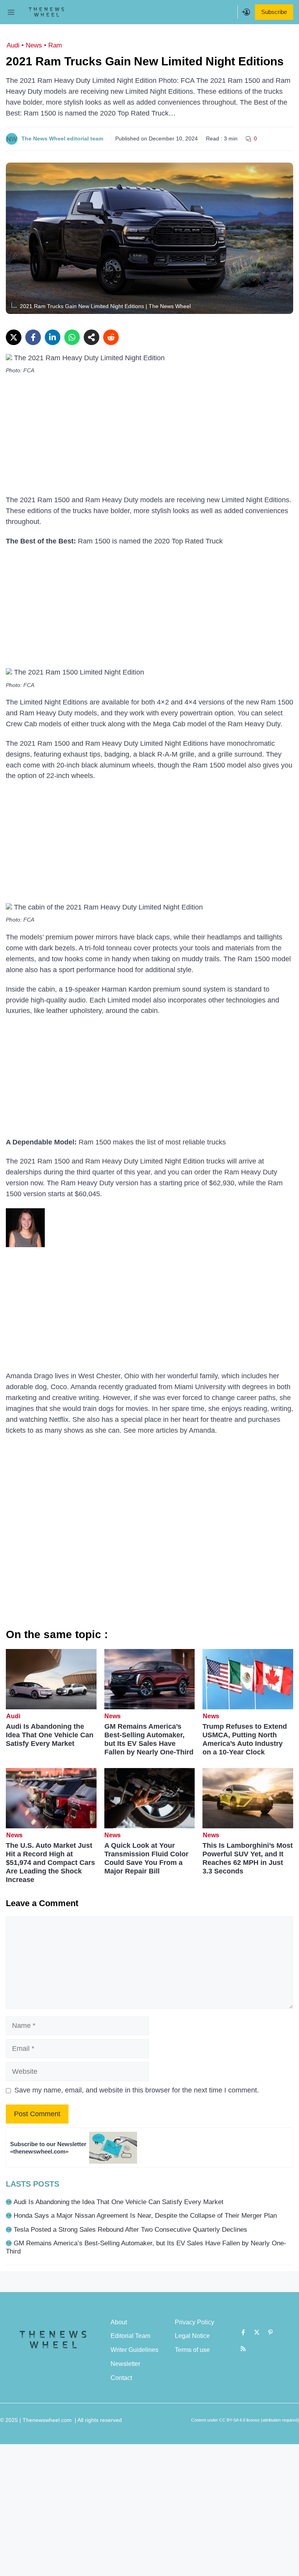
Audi (13, 45)
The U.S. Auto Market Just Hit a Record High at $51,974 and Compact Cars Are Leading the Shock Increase (50, 1863)
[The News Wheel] (46, 12)
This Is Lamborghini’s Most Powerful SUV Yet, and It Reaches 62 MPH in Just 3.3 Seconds (248, 1858)
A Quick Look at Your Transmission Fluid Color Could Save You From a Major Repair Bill (146, 1858)
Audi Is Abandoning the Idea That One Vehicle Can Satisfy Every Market (50, 1735)
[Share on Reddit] (111, 337)
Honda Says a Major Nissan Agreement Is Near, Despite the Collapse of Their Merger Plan (145, 2216)
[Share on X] (14, 337)
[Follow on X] (257, 2332)
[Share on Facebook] (33, 337)
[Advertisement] (149, 437)
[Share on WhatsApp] (72, 337)
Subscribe (274, 12)
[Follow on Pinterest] (271, 2332)
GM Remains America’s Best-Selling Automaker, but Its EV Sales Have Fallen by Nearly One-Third (149, 1739)
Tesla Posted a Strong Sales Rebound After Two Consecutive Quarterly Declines (130, 2230)
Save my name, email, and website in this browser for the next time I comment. (137, 2090)
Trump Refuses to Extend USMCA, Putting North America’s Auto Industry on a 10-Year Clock (245, 1739)
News (34, 45)
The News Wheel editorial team (62, 138)
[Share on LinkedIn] (53, 337)
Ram (55, 45)
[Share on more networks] (91, 337)
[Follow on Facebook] (243, 2332)
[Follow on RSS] (243, 2348)
